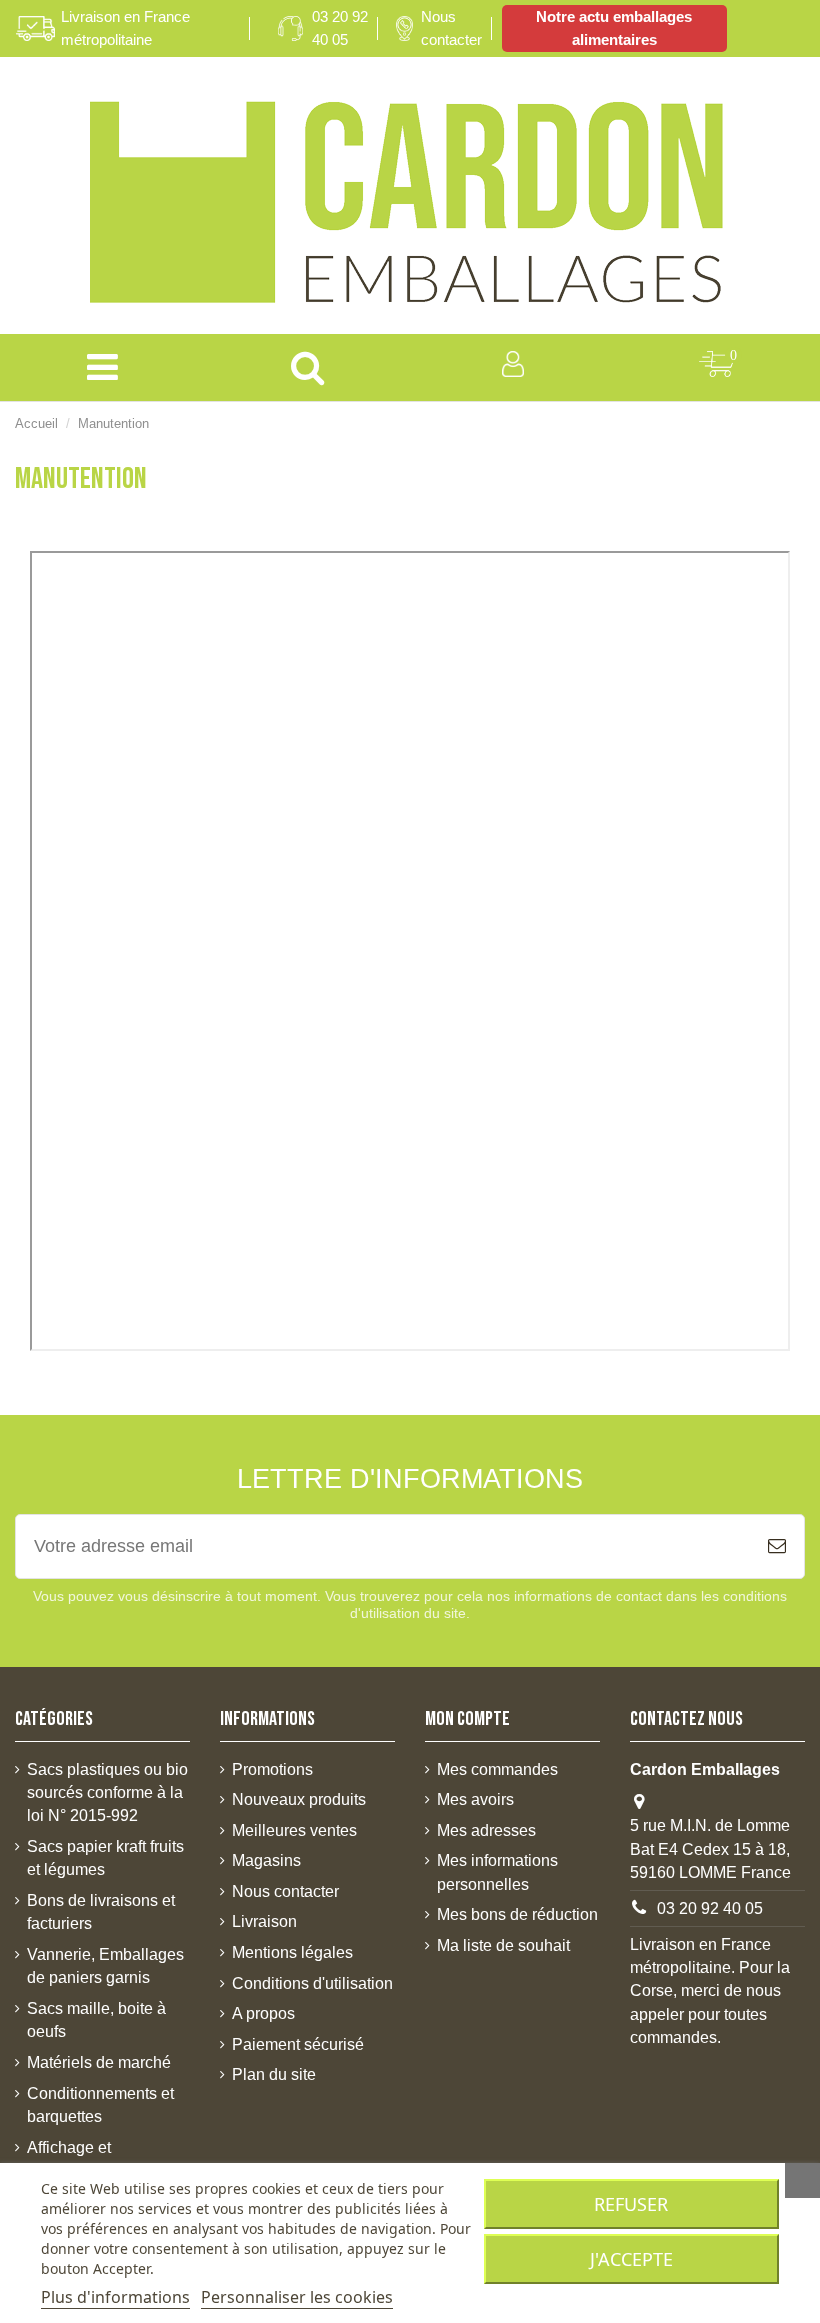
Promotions (272, 1769)
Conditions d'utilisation (312, 1983)
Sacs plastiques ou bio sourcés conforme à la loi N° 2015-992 (107, 1793)
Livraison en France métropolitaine (125, 28)
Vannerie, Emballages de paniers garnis (105, 1966)
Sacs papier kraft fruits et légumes (105, 1858)
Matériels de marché (99, 2062)
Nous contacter (451, 28)
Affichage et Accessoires (70, 2159)
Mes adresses (486, 1830)
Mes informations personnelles (497, 1872)
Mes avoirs (475, 1799)
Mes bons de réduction (517, 1914)
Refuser (631, 2204)
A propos (263, 2013)
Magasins (266, 1860)
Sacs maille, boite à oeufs (96, 2020)
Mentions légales (292, 1952)
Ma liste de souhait (503, 1945)
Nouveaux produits (299, 1799)
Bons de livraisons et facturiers (101, 1912)
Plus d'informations (115, 2297)
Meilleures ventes (294, 1830)
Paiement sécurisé (298, 2044)
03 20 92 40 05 (340, 28)
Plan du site (274, 2074)
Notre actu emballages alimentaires (614, 28)
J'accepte (631, 2259)
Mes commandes (497, 1769)
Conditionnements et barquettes (100, 2105)
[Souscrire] (777, 1546)
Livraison (264, 1921)
